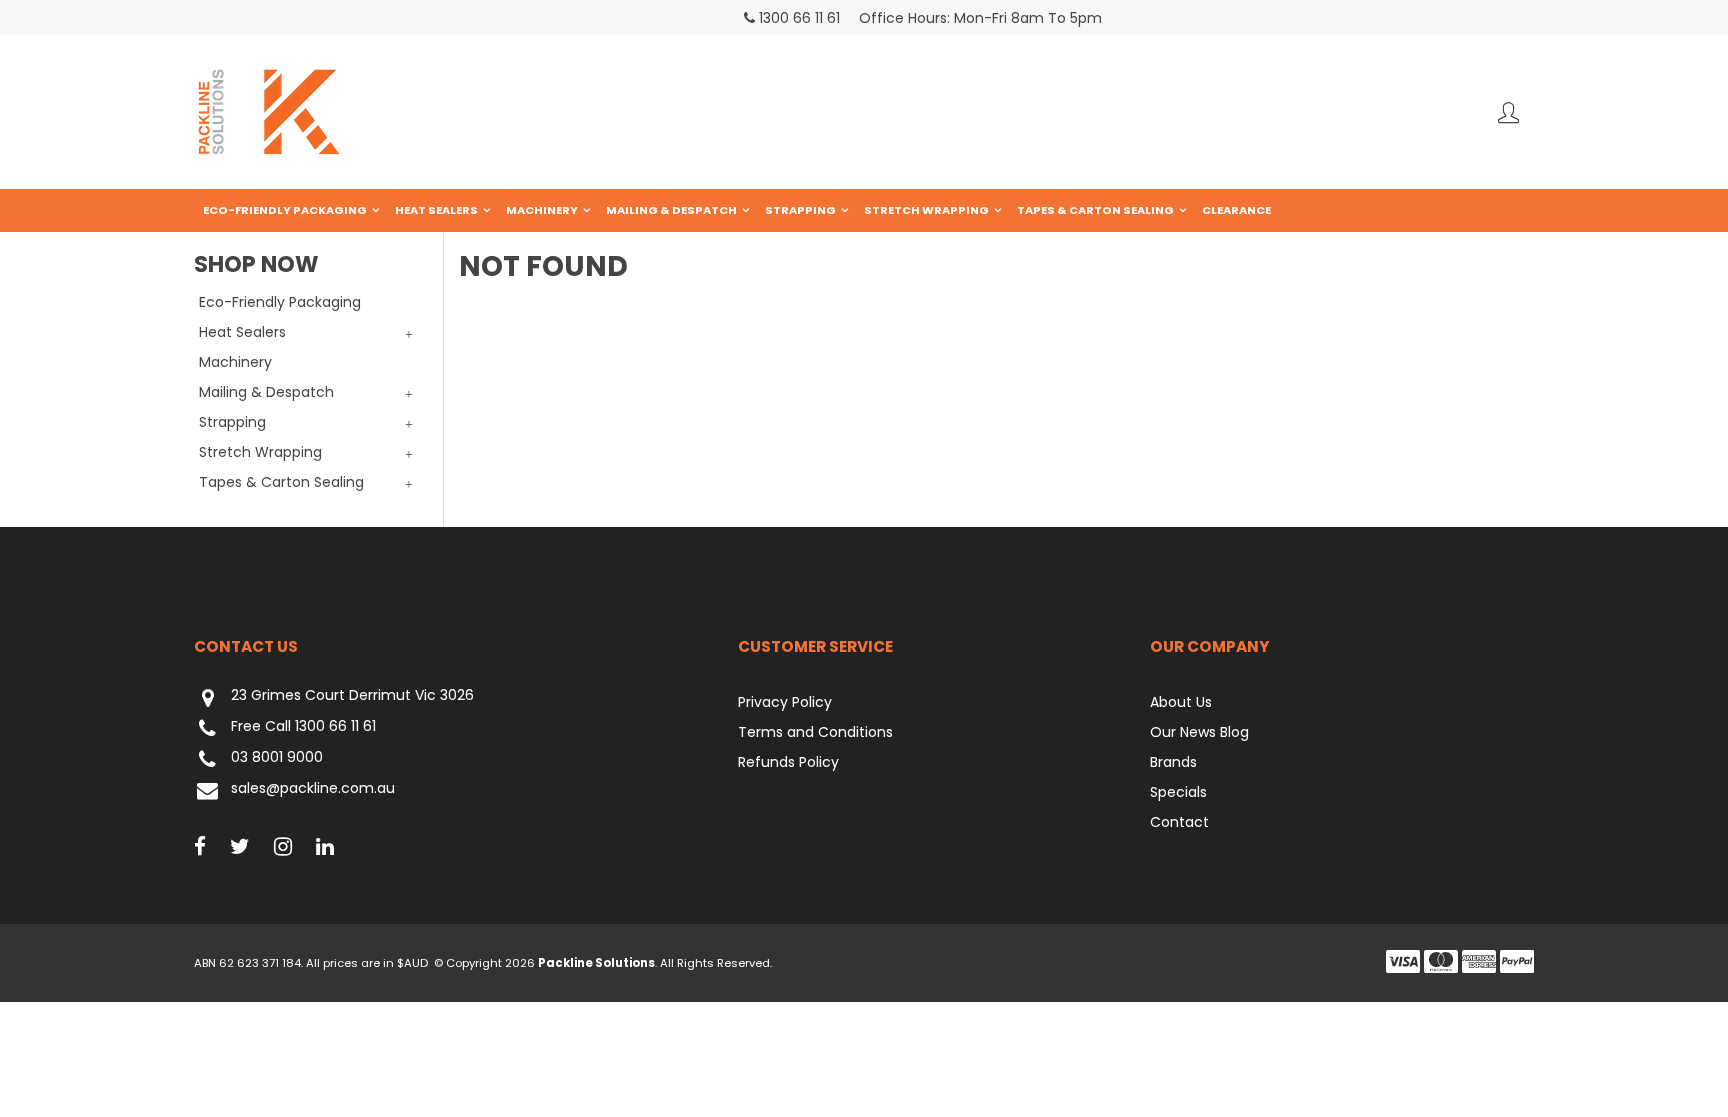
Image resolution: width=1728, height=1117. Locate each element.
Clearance (1236, 210)
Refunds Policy (788, 762)
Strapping (800, 210)
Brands (1173, 762)
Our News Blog (1199, 732)
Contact (1179, 822)
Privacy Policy (785, 702)
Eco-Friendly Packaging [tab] (280, 302)
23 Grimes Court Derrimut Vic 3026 (352, 696)
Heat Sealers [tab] (242, 332)
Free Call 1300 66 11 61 (303, 727)
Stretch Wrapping (926, 210)
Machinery (542, 210)
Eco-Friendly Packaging (285, 210)
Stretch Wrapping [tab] (260, 452)
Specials (1178, 792)
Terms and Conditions (815, 732)
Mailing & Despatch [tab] (266, 392)
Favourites (1508, 112)
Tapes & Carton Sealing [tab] (281, 482)
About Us (1181, 702)
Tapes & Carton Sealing (1095, 210)
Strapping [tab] (232, 422)
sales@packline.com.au (313, 789)
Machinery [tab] (235, 362)
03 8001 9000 (277, 758)
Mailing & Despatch (671, 210)
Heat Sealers (436, 210)
